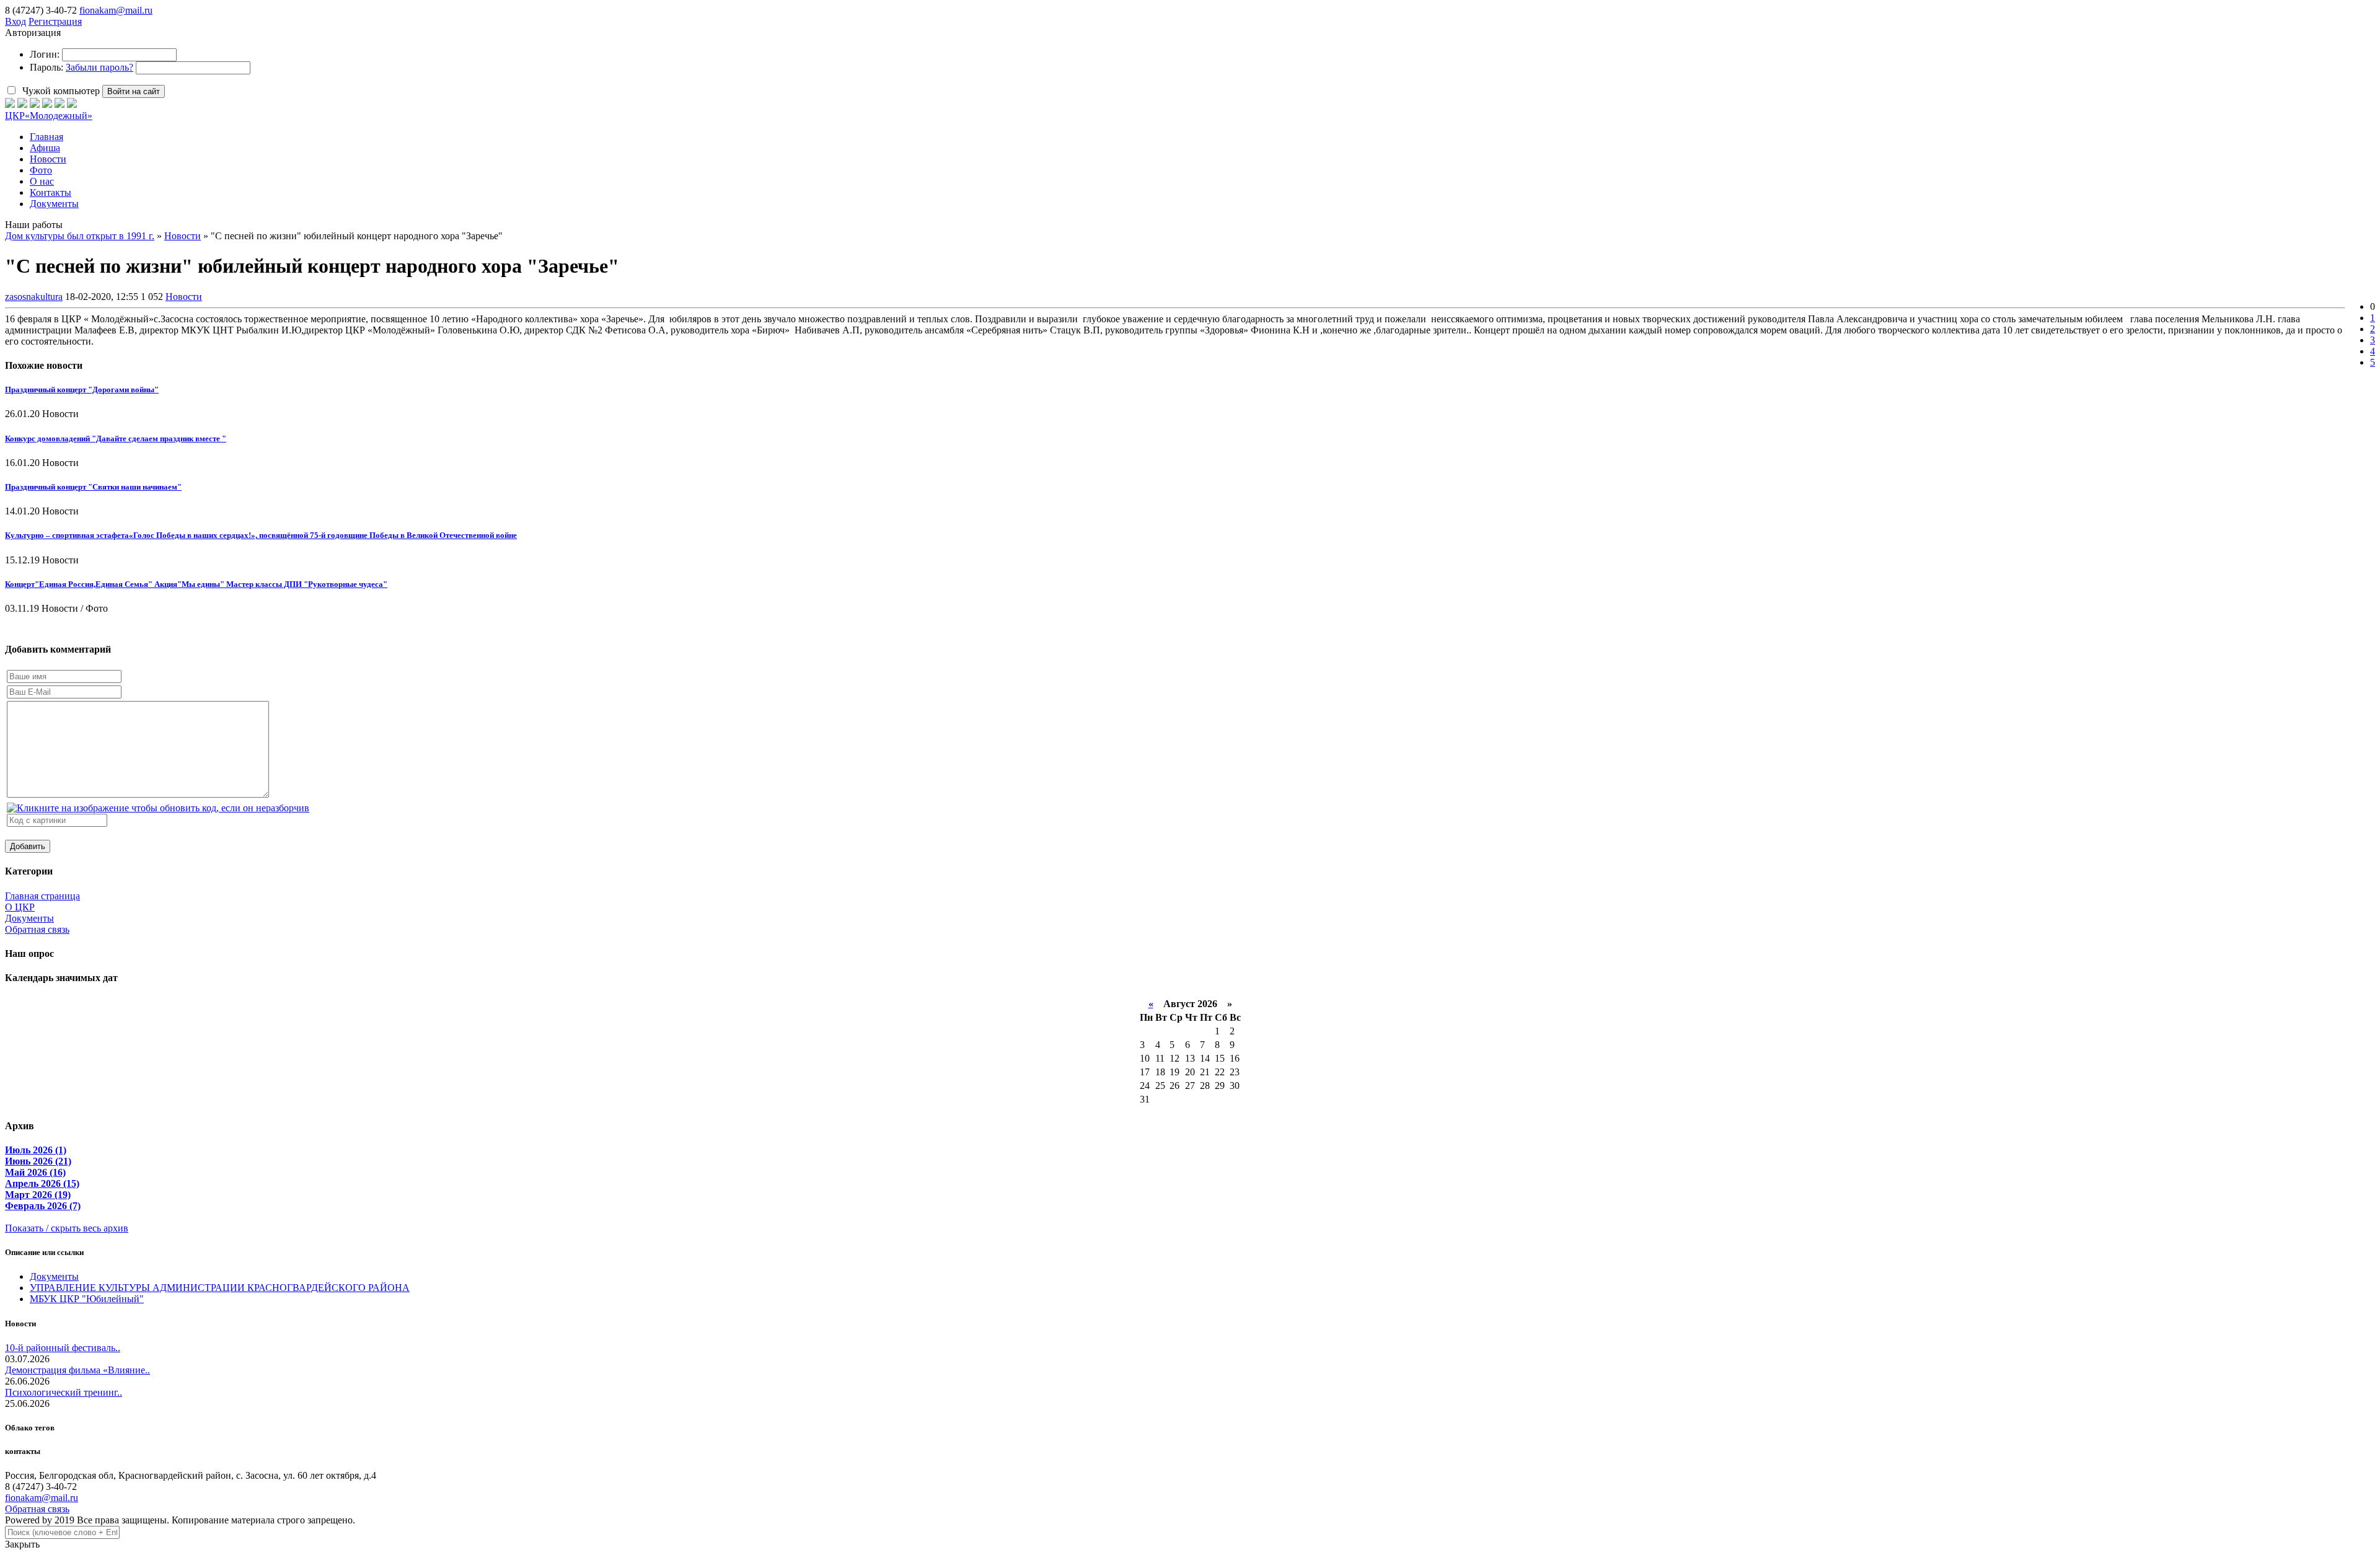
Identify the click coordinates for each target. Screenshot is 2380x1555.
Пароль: (46, 67)
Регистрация (55, 21)
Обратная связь (37, 929)
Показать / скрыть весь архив (67, 1228)
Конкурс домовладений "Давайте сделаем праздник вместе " (116, 438)
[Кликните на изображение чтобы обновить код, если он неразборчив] (158, 808)
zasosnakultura (34, 297)
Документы (29, 918)
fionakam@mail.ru (116, 10)
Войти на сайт (134, 91)
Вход (15, 21)
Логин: (45, 54)
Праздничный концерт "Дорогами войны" (82, 390)
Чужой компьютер (60, 91)
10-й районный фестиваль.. (63, 1348)
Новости (184, 297)
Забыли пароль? (99, 67)
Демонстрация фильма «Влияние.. (77, 1370)
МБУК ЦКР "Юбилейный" (87, 1299)
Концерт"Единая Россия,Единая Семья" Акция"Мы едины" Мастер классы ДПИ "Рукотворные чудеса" (196, 584)
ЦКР (49, 116)
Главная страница (42, 896)
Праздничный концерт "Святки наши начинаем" (93, 487)
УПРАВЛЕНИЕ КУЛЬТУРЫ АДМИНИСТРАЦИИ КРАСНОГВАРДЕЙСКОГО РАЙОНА (220, 1288)
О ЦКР (20, 907)
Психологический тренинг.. (64, 1392)
